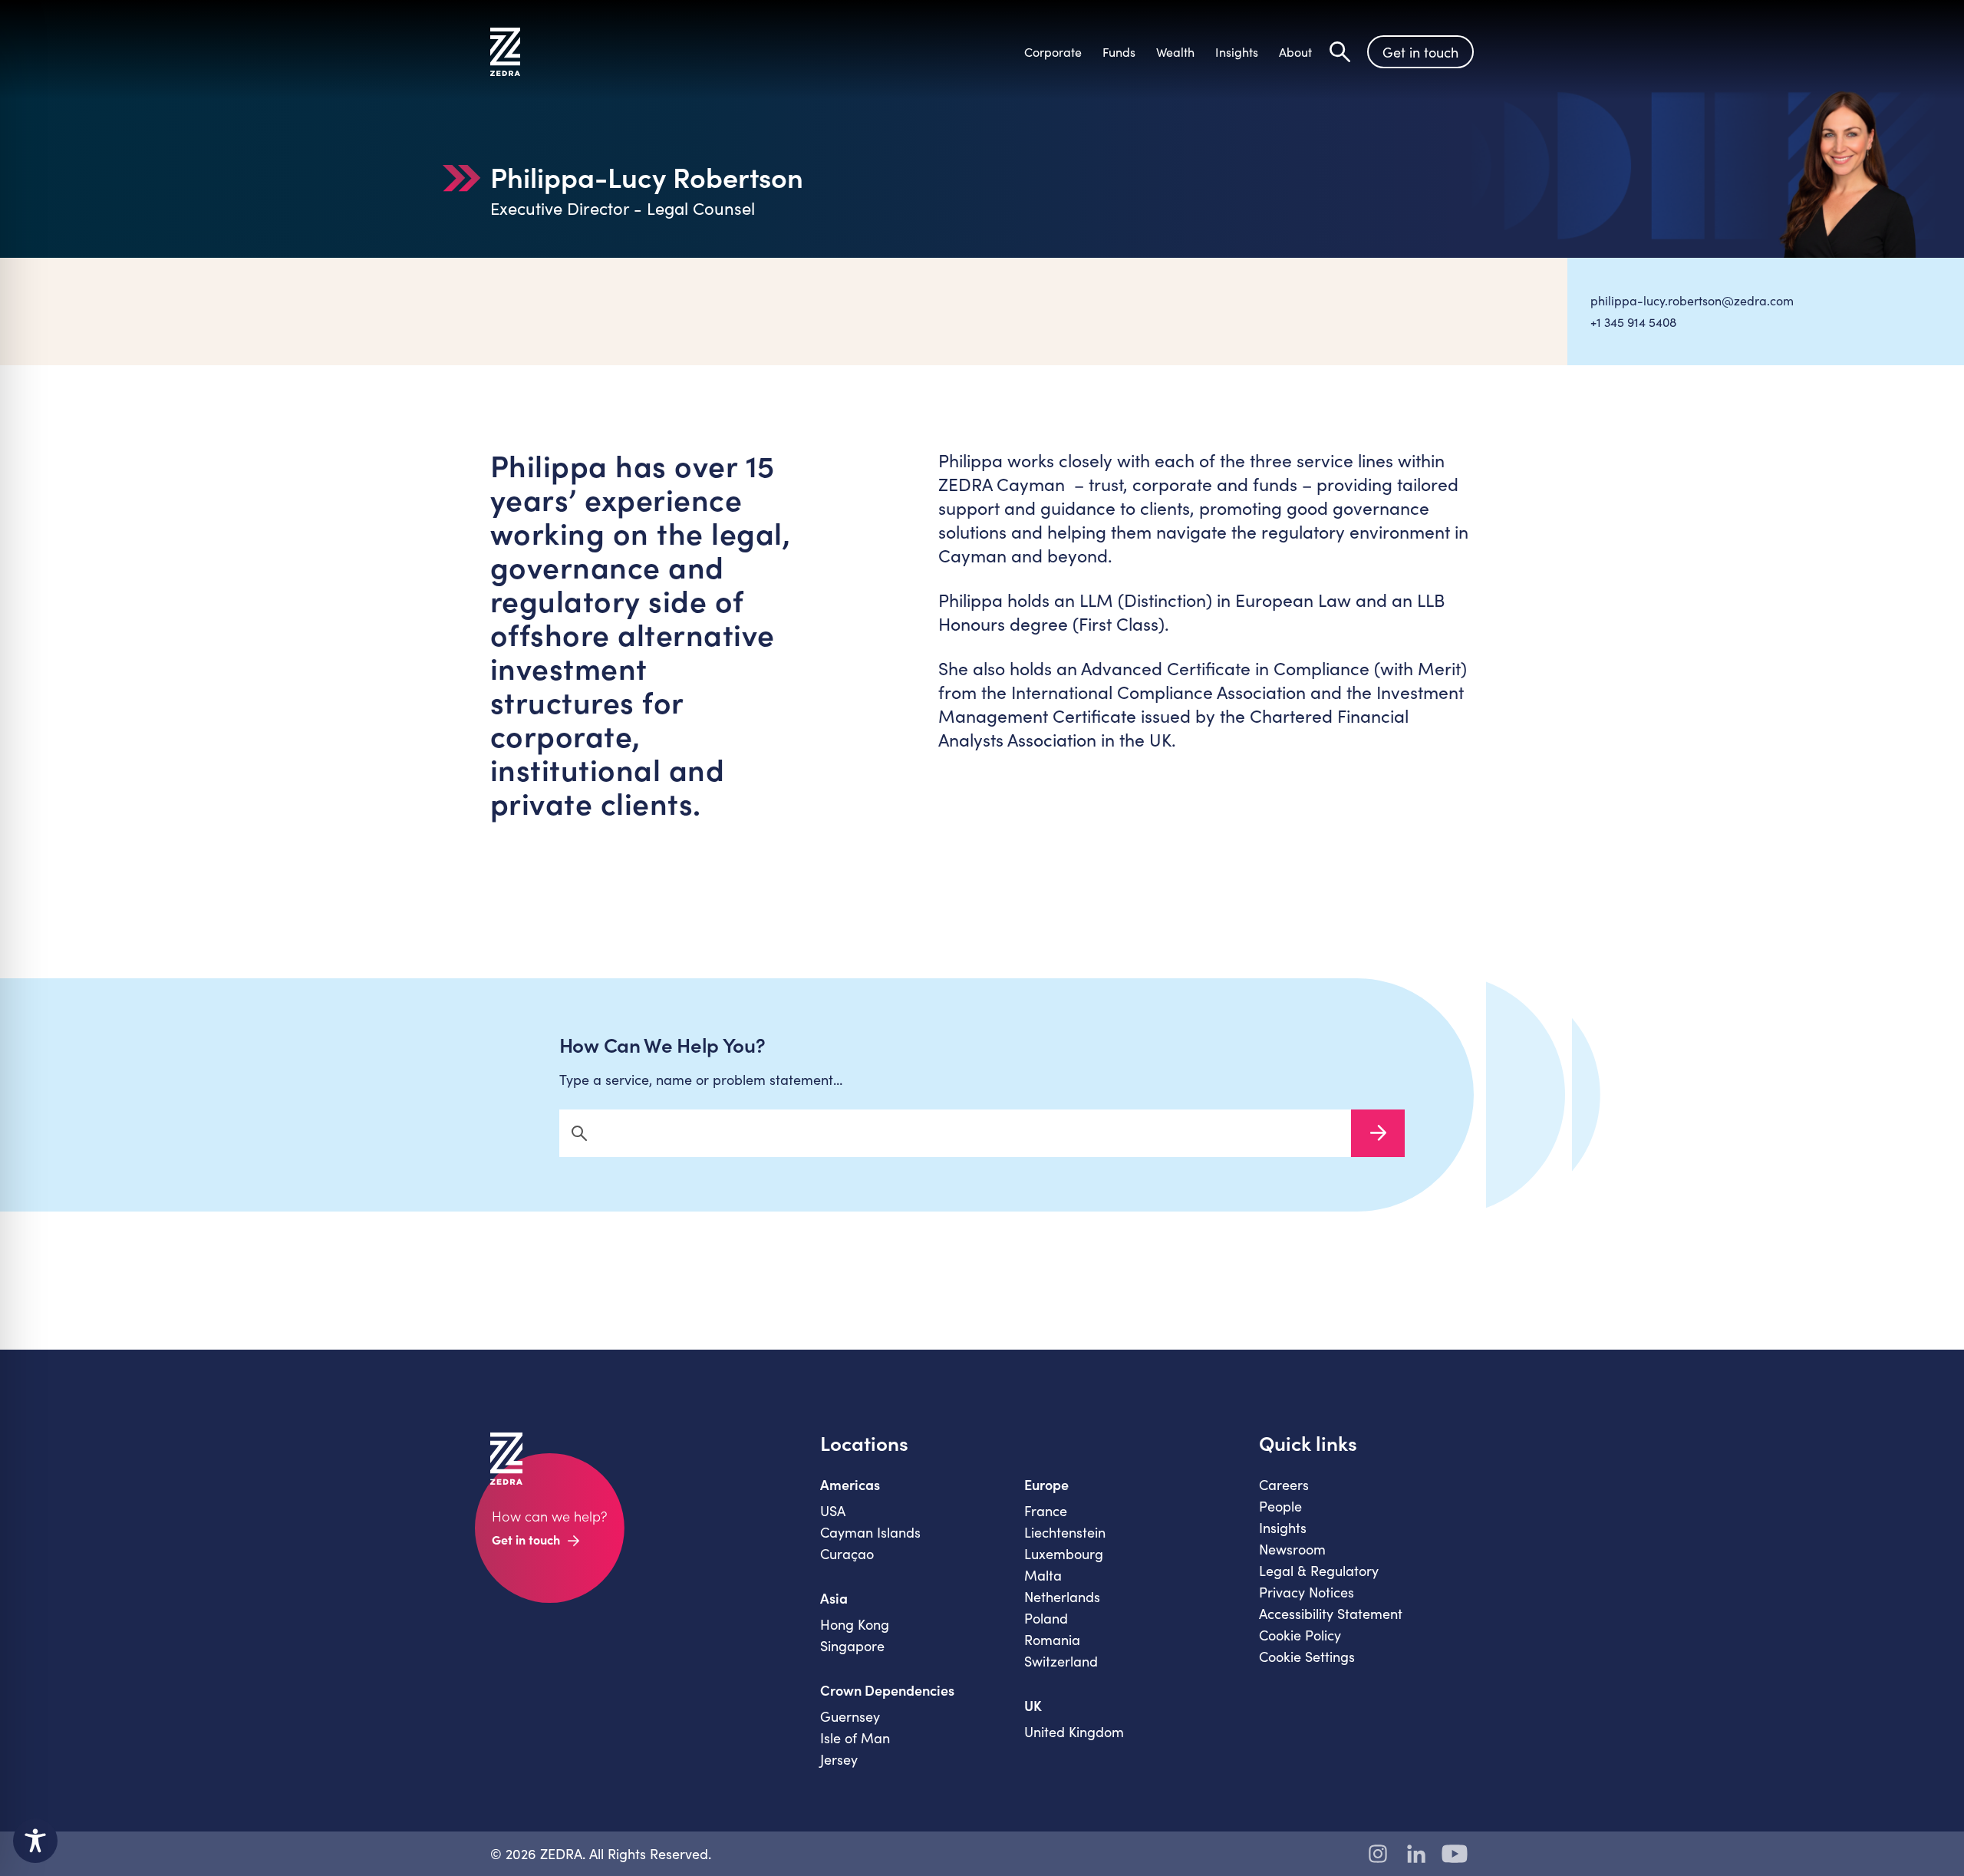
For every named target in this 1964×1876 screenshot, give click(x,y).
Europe (1046, 1485)
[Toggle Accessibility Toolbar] (35, 1841)
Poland (1046, 1618)
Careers (1284, 1485)
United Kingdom (1074, 1732)
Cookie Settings (1307, 1657)
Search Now (1378, 1133)
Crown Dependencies (887, 1690)
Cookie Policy (1300, 1635)
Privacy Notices (1307, 1592)
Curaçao (847, 1554)
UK (1033, 1706)
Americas (850, 1485)
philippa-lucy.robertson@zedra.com (1692, 300)
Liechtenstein (1065, 1532)
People (1280, 1506)
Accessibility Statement (1331, 1614)
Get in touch (1420, 52)
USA (833, 1511)
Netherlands (1062, 1597)
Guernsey (850, 1716)
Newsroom (1292, 1549)
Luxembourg (1064, 1554)
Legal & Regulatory (1319, 1571)
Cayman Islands (870, 1532)
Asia (834, 1598)
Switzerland (1061, 1661)
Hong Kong (855, 1624)
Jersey (839, 1759)
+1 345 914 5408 (1633, 322)
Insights (1283, 1528)
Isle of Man (855, 1738)
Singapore (852, 1646)
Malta (1043, 1575)
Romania (1052, 1640)
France (1046, 1511)
